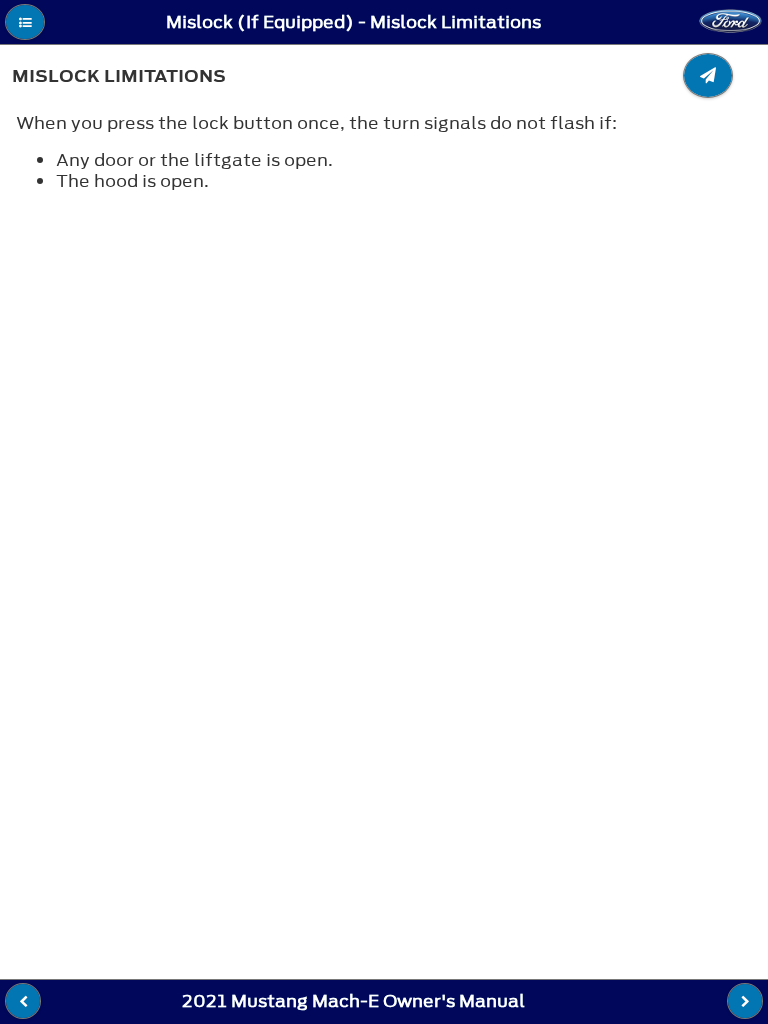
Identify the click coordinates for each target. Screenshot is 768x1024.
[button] (25, 22)
